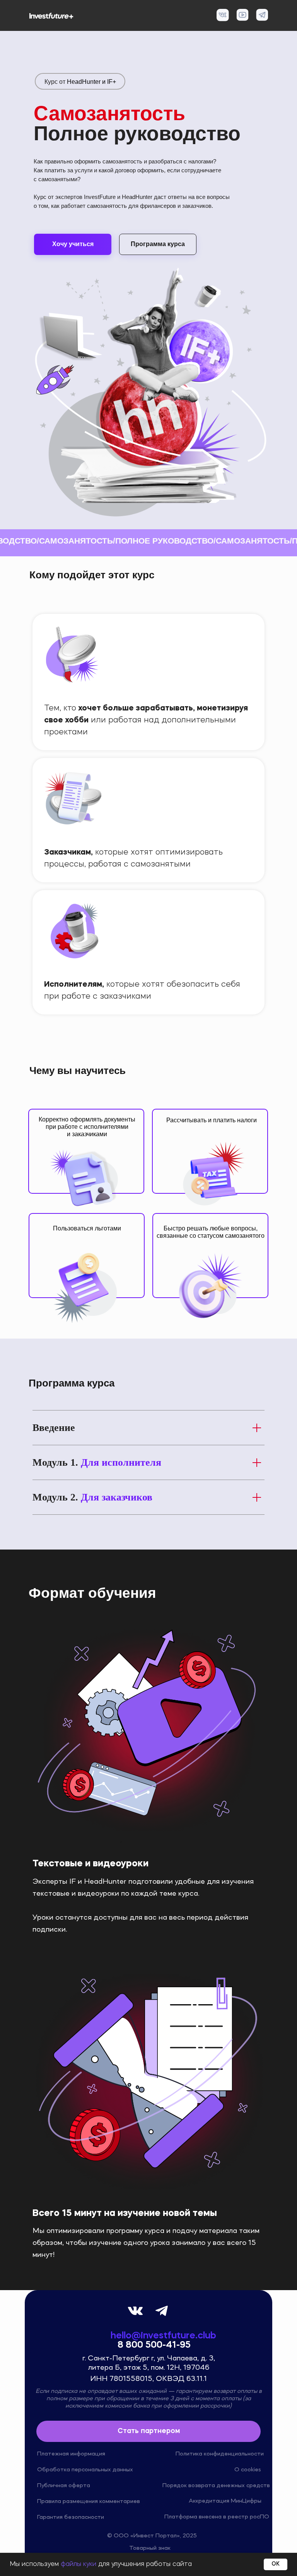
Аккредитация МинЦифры (225, 2501)
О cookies (248, 2470)
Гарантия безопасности (71, 2517)
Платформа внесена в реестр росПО (217, 2517)
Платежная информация (71, 2454)
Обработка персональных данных (85, 2470)
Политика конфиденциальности (220, 2454)
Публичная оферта (64, 2486)
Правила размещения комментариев (89, 2501)
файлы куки (79, 2564)
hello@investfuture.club (163, 2336)
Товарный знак (150, 2548)
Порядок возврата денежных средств (216, 2486)
